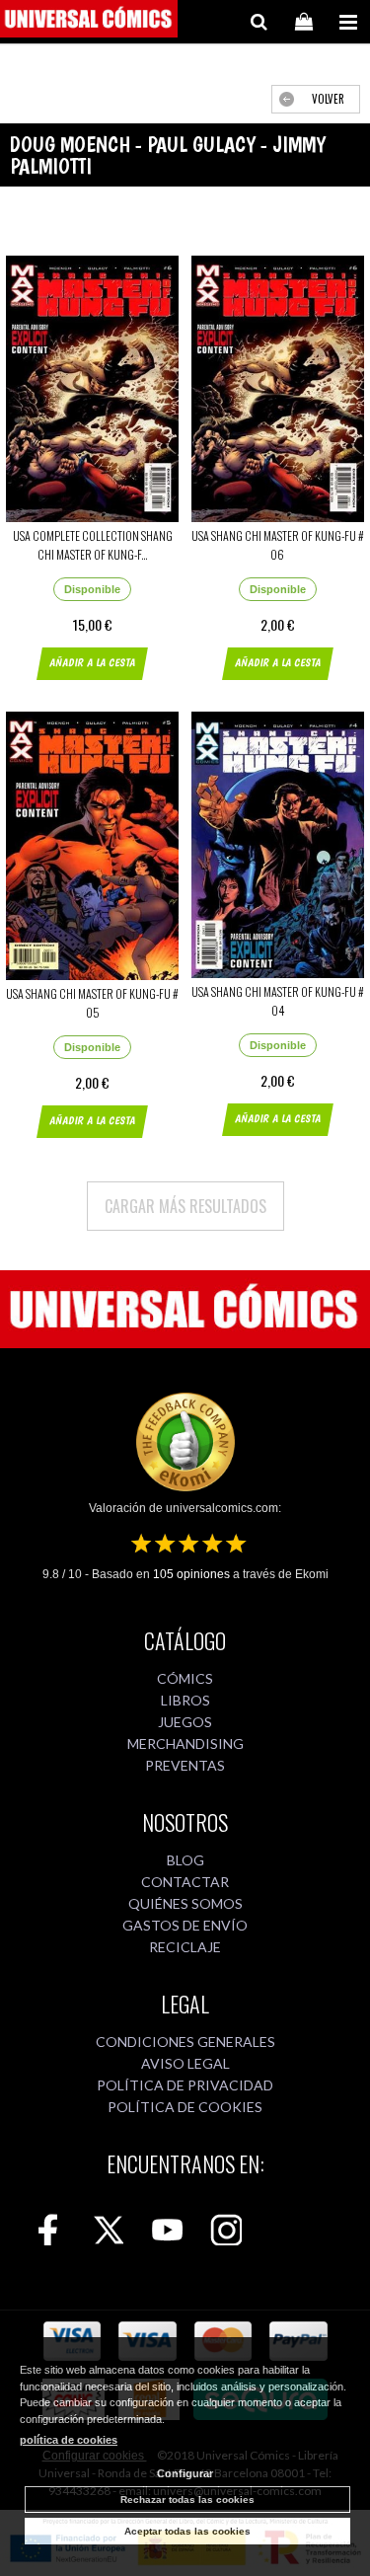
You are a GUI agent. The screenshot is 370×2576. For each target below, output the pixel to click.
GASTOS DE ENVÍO (185, 1925)
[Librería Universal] (89, 22)
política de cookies (69, 2440)
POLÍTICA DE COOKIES (185, 2107)
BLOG (185, 1860)
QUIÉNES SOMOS (185, 1903)
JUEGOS (185, 1722)
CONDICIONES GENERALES (185, 2042)
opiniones (191, 1574)
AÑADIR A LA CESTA (92, 663)
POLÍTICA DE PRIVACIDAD (185, 2085)
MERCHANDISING (185, 1743)
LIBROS (185, 1700)
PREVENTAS (185, 1765)
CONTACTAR (185, 1882)
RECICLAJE (185, 1947)
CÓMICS (185, 1678)
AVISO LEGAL (185, 2063)
